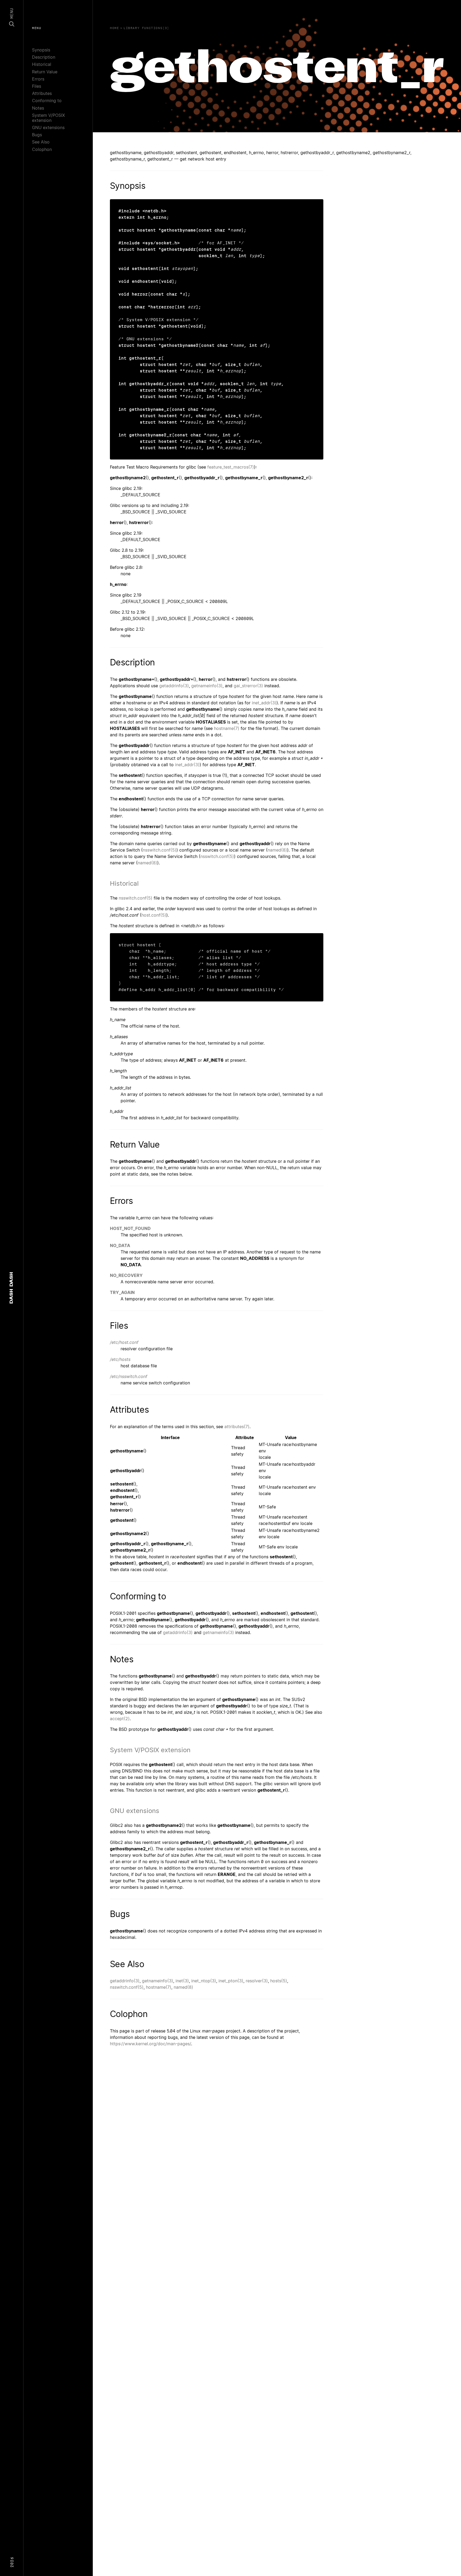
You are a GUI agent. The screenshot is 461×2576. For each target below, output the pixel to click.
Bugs (37, 135)
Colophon (42, 149)
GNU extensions (48, 127)
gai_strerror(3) (248, 686)
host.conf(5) (154, 915)
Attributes (42, 93)
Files (37, 86)
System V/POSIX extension (48, 118)
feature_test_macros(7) (231, 467)
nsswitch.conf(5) (160, 850)
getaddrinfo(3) (174, 686)
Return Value (45, 72)
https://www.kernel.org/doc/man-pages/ (150, 2044)
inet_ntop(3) (204, 1981)
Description (44, 57)
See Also (41, 142)
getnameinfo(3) (207, 686)
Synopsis (41, 50)
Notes (38, 108)
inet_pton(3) (231, 1981)
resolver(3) (257, 1981)
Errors (38, 79)
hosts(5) (279, 1981)
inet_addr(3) (264, 703)
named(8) (277, 850)
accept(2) (120, 1719)
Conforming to (47, 101)
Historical (42, 64)
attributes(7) (237, 1427)
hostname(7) (227, 728)
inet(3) (182, 1981)
